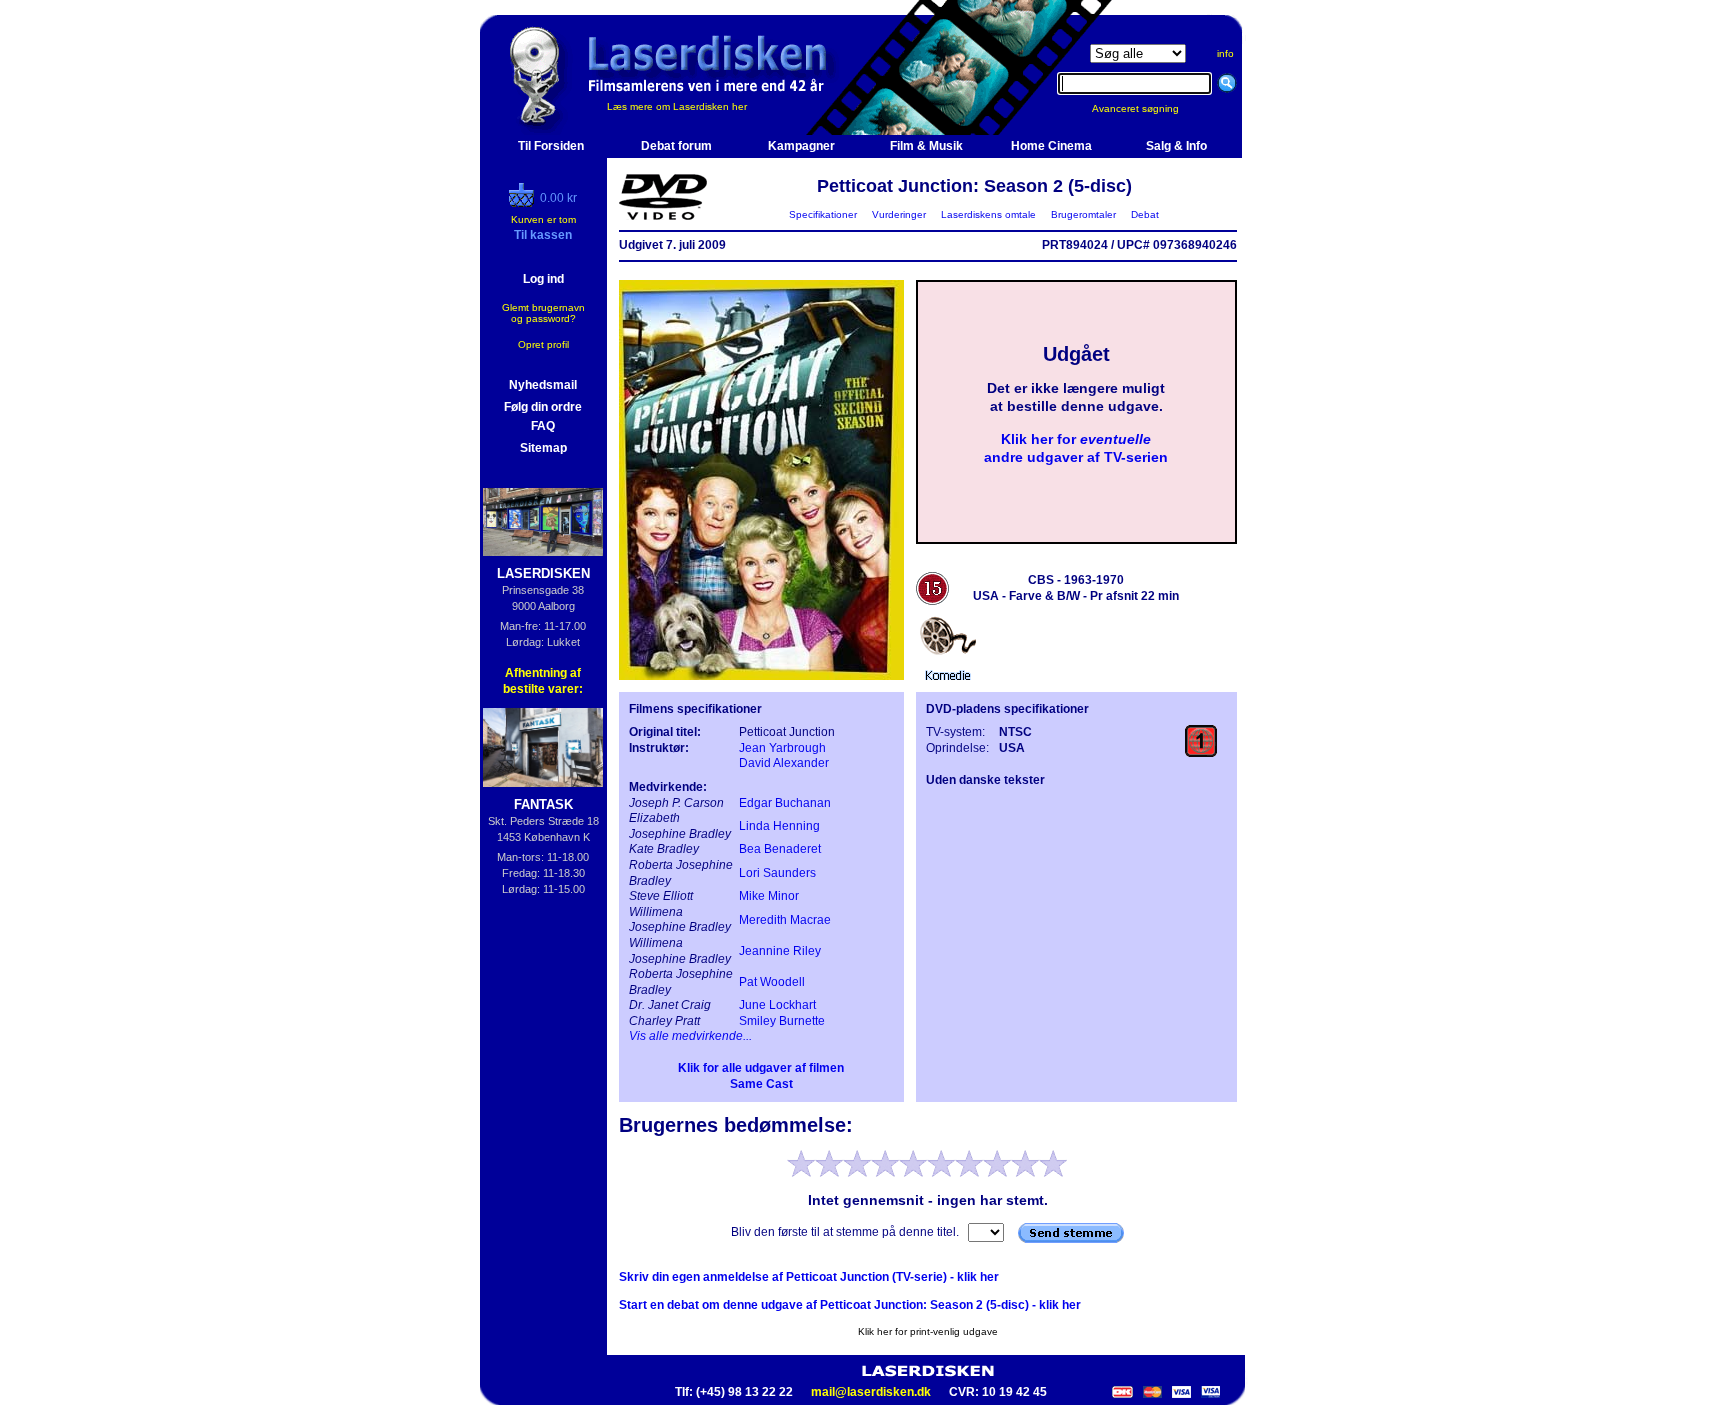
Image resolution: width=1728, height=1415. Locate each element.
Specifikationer (823, 214)
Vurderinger (899, 214)
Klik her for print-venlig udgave (928, 1331)
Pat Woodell (772, 982)
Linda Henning (779, 826)
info (1225, 53)
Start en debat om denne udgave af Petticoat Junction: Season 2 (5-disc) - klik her (850, 1305)
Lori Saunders (777, 873)
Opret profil (543, 344)
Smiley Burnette (782, 1021)
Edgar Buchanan (785, 803)
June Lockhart (777, 1005)
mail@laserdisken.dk (871, 1392)
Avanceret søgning (1147, 108)
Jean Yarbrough (782, 748)
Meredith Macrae (785, 920)
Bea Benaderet (780, 849)
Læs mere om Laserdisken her (677, 106)
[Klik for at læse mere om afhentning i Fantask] (543, 747)
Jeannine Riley (780, 951)
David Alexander (784, 763)
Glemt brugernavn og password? (543, 313)
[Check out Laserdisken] (524, 203)
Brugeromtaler (1083, 214)
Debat (1145, 214)
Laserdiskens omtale (988, 214)
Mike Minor (769, 896)
